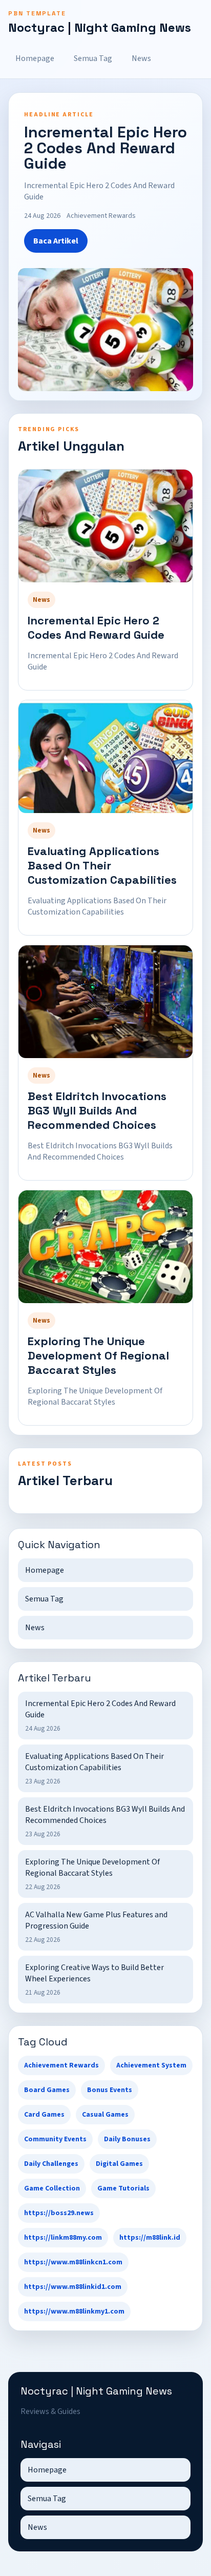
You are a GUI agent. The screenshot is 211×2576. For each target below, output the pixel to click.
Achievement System (151, 2065)
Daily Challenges (51, 2164)
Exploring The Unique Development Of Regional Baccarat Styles (98, 1355)
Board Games (47, 2090)
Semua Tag (93, 58)
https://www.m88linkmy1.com (74, 2311)
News (141, 58)
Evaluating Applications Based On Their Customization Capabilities (102, 865)
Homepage (35, 58)
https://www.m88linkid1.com (73, 2287)
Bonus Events (110, 2090)
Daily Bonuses (127, 2139)
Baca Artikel (56, 241)
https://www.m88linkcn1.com (73, 2262)
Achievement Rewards (61, 2065)
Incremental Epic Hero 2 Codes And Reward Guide (96, 627)
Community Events (55, 2139)
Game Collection (52, 2188)
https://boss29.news (59, 2213)
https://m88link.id (150, 2238)
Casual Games (105, 2115)
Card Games (44, 2115)
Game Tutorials (123, 2188)
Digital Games (119, 2164)
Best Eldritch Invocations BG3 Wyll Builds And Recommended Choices (97, 1110)
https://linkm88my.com (63, 2238)
